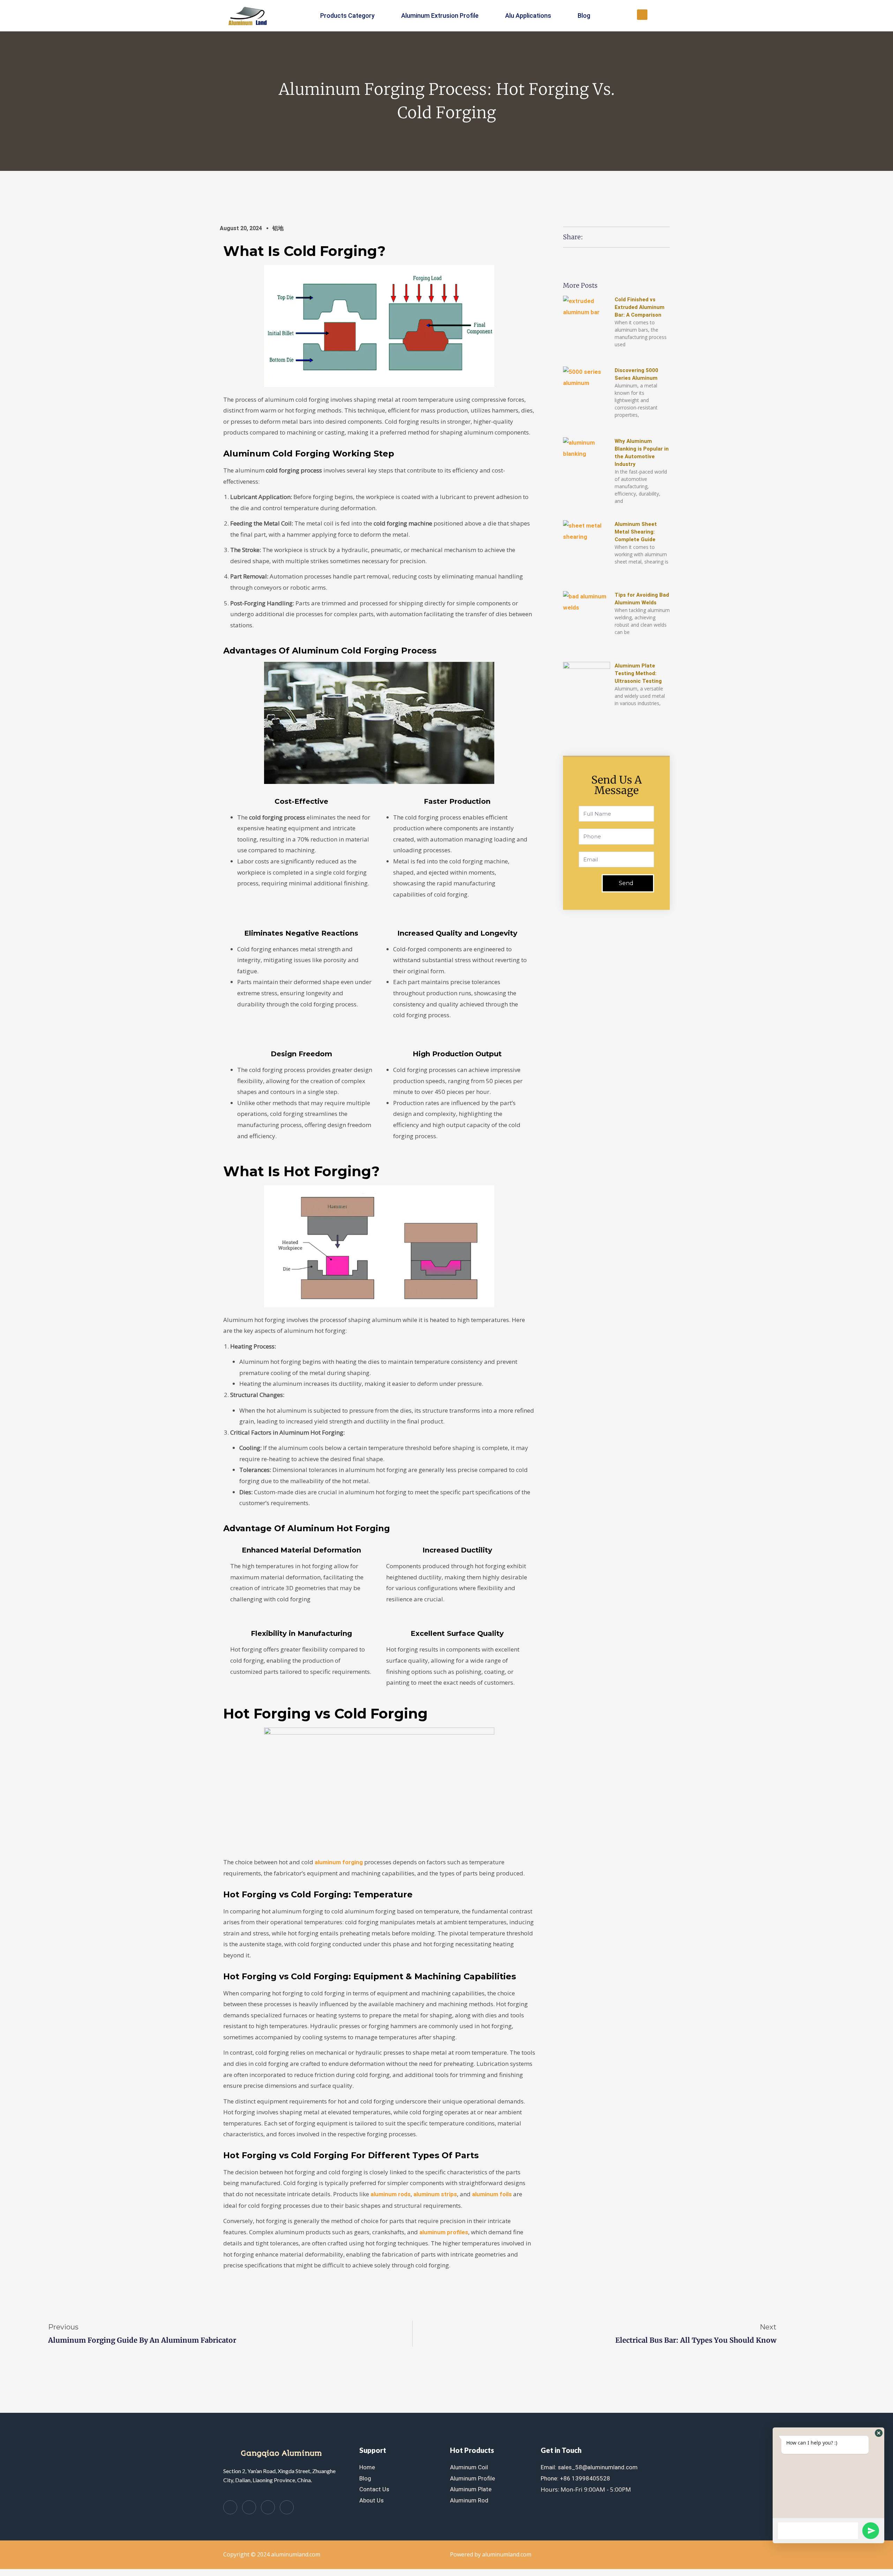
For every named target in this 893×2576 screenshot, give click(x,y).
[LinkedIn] (268, 2507)
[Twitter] (249, 2507)
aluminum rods (391, 2194)
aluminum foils (492, 2194)
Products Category (347, 16)
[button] (642, 15)
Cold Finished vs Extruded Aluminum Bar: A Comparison (640, 307)
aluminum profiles (444, 2232)
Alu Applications (528, 16)
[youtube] (287, 2507)
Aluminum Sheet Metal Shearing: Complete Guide (636, 532)
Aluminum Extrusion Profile (440, 16)
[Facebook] (230, 2507)
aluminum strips (435, 2194)
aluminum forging (339, 1862)
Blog (584, 16)
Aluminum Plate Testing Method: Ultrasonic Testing (638, 673)
